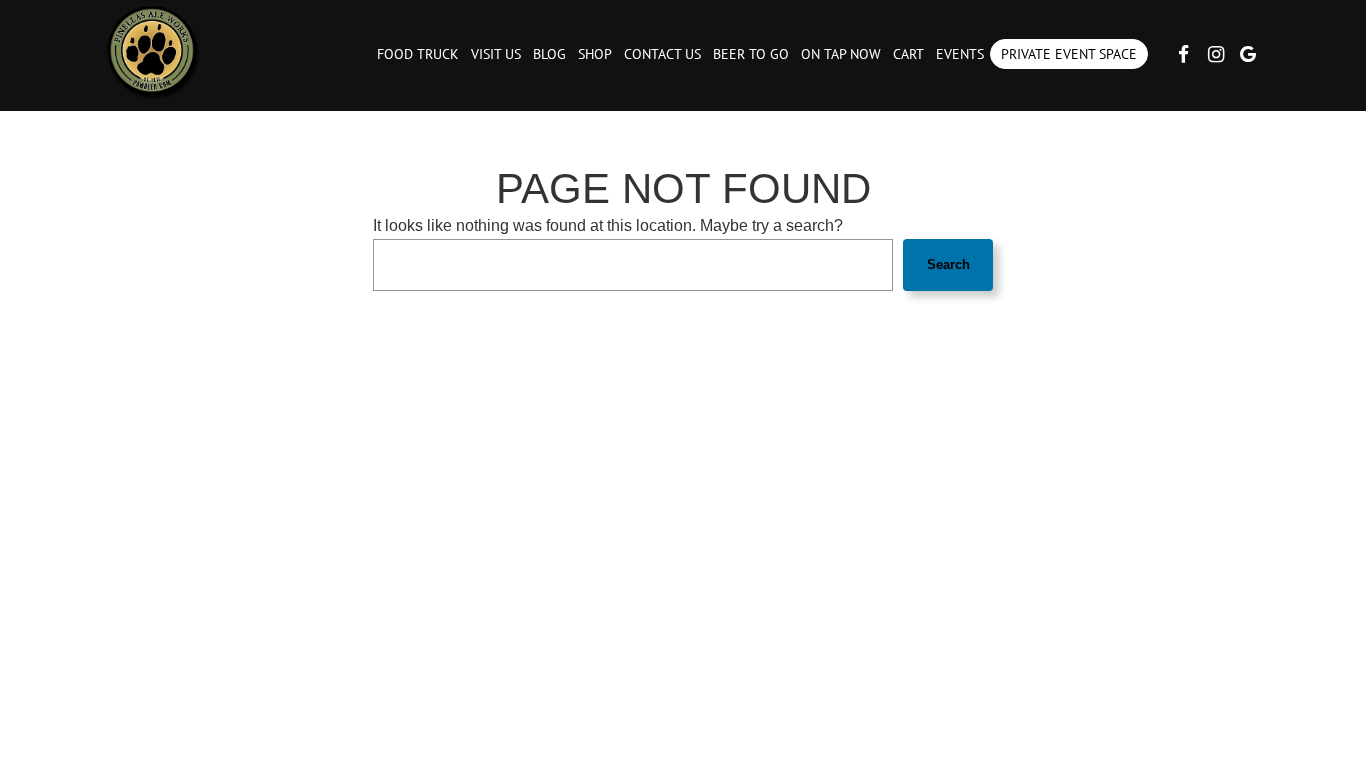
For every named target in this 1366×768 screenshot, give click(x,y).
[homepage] (152, 50)
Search (948, 264)
